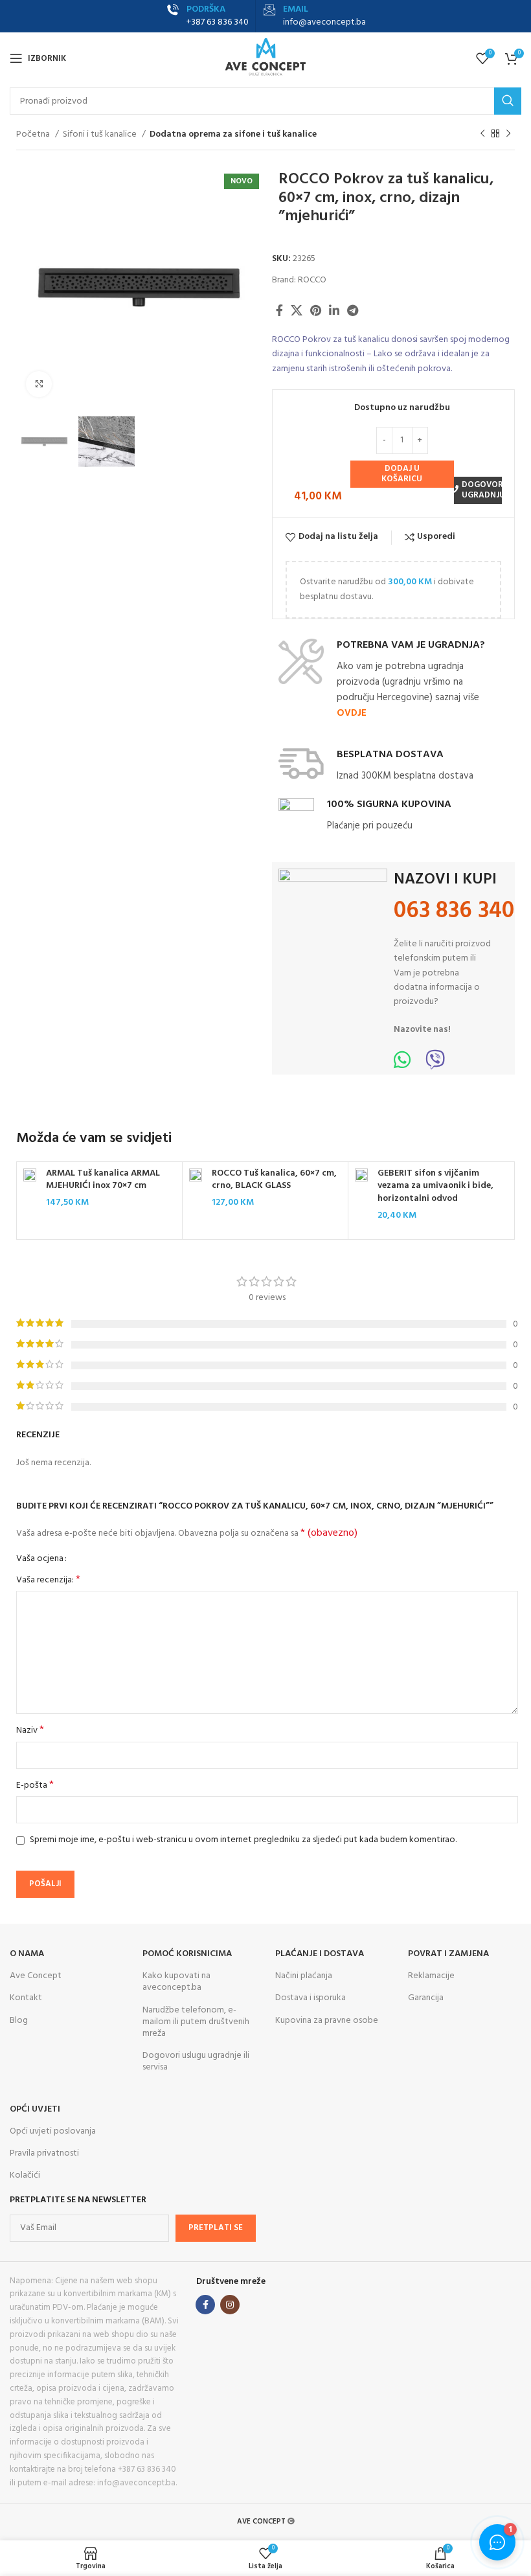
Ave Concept (36, 1976)
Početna (34, 135)
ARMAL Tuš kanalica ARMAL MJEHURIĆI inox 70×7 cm (103, 1180)
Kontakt (26, 1998)
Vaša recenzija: (48, 1580)
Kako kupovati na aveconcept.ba (176, 1982)
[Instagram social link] (230, 2305)
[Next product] (508, 134)
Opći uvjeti (35, 2109)
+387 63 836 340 (218, 22)
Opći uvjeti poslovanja (53, 2131)
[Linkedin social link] (334, 310)
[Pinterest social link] (316, 310)
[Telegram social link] (353, 310)
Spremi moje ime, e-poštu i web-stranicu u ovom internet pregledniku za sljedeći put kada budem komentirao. (243, 1840)
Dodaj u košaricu (402, 474)
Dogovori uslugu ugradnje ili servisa (196, 2061)
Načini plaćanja (304, 1976)
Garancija (426, 1998)
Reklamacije (431, 1976)
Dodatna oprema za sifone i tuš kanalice (233, 135)
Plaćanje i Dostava (320, 1954)
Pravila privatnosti (44, 2153)
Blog (19, 2021)
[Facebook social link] (279, 310)
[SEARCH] (508, 101)
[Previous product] (482, 134)
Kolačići (25, 2175)
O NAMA (27, 1954)
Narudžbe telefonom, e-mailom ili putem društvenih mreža (196, 2022)
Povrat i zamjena (448, 1954)
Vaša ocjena (40, 1559)
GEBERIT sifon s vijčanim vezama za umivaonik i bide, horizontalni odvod (435, 1186)
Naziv (30, 1731)
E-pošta (35, 1786)
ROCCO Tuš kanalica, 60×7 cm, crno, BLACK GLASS (274, 1180)
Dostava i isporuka (311, 1998)
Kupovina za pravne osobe (327, 2021)
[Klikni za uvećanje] (39, 384)
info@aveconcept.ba (324, 22)
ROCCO (312, 280)
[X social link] (297, 310)
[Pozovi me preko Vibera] (435, 1065)
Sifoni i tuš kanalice (101, 135)
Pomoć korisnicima (187, 1954)
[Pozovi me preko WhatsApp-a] (402, 1065)
